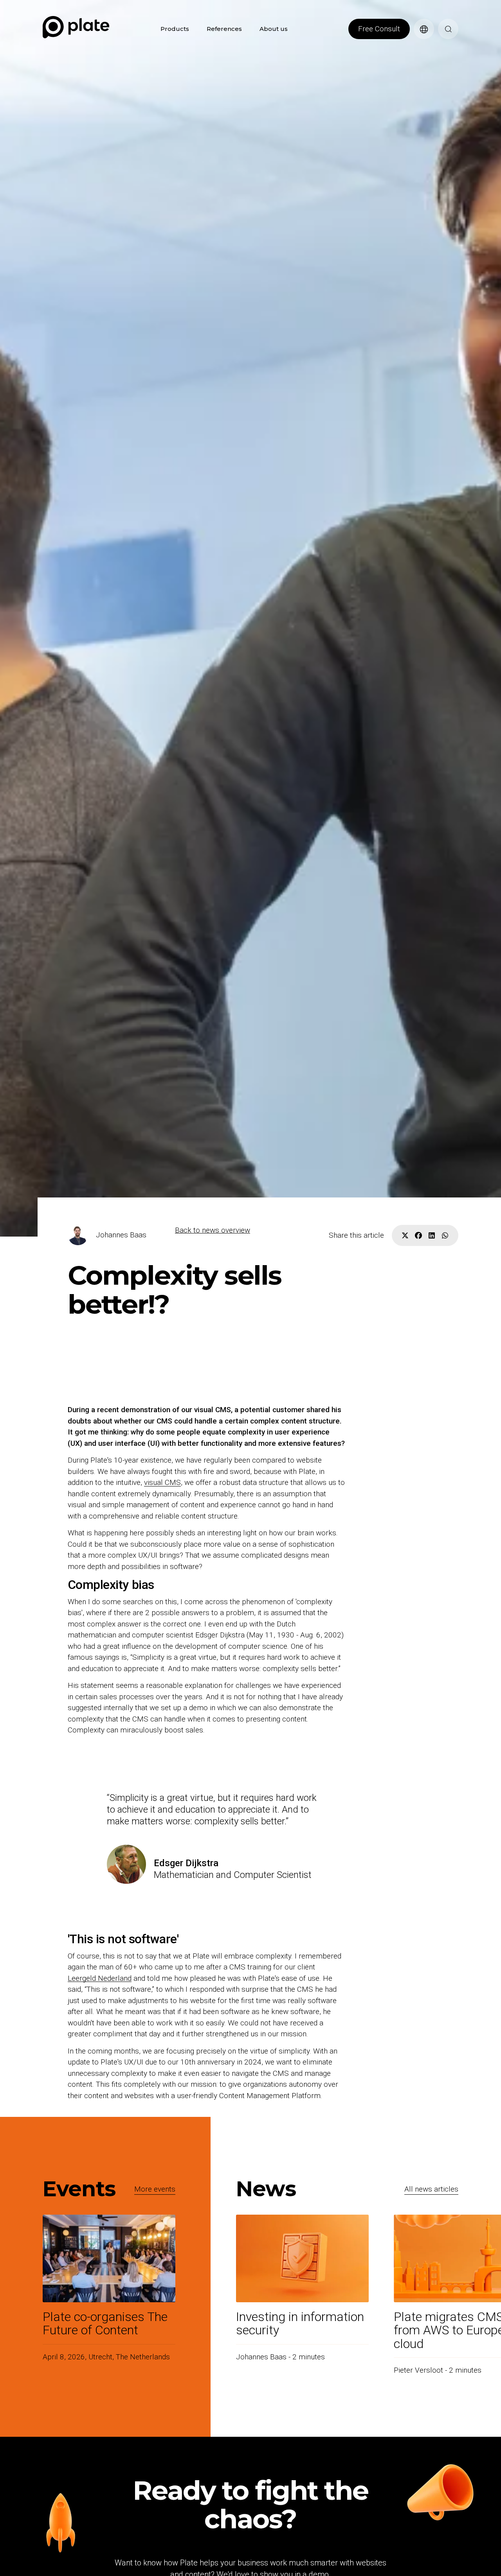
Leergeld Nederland (100, 1978)
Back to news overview (213, 1230)
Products (175, 29)
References (224, 29)
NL (418, 43)
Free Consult (379, 29)
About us (274, 29)
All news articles (431, 2189)
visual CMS (162, 1482)
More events (155, 2189)
